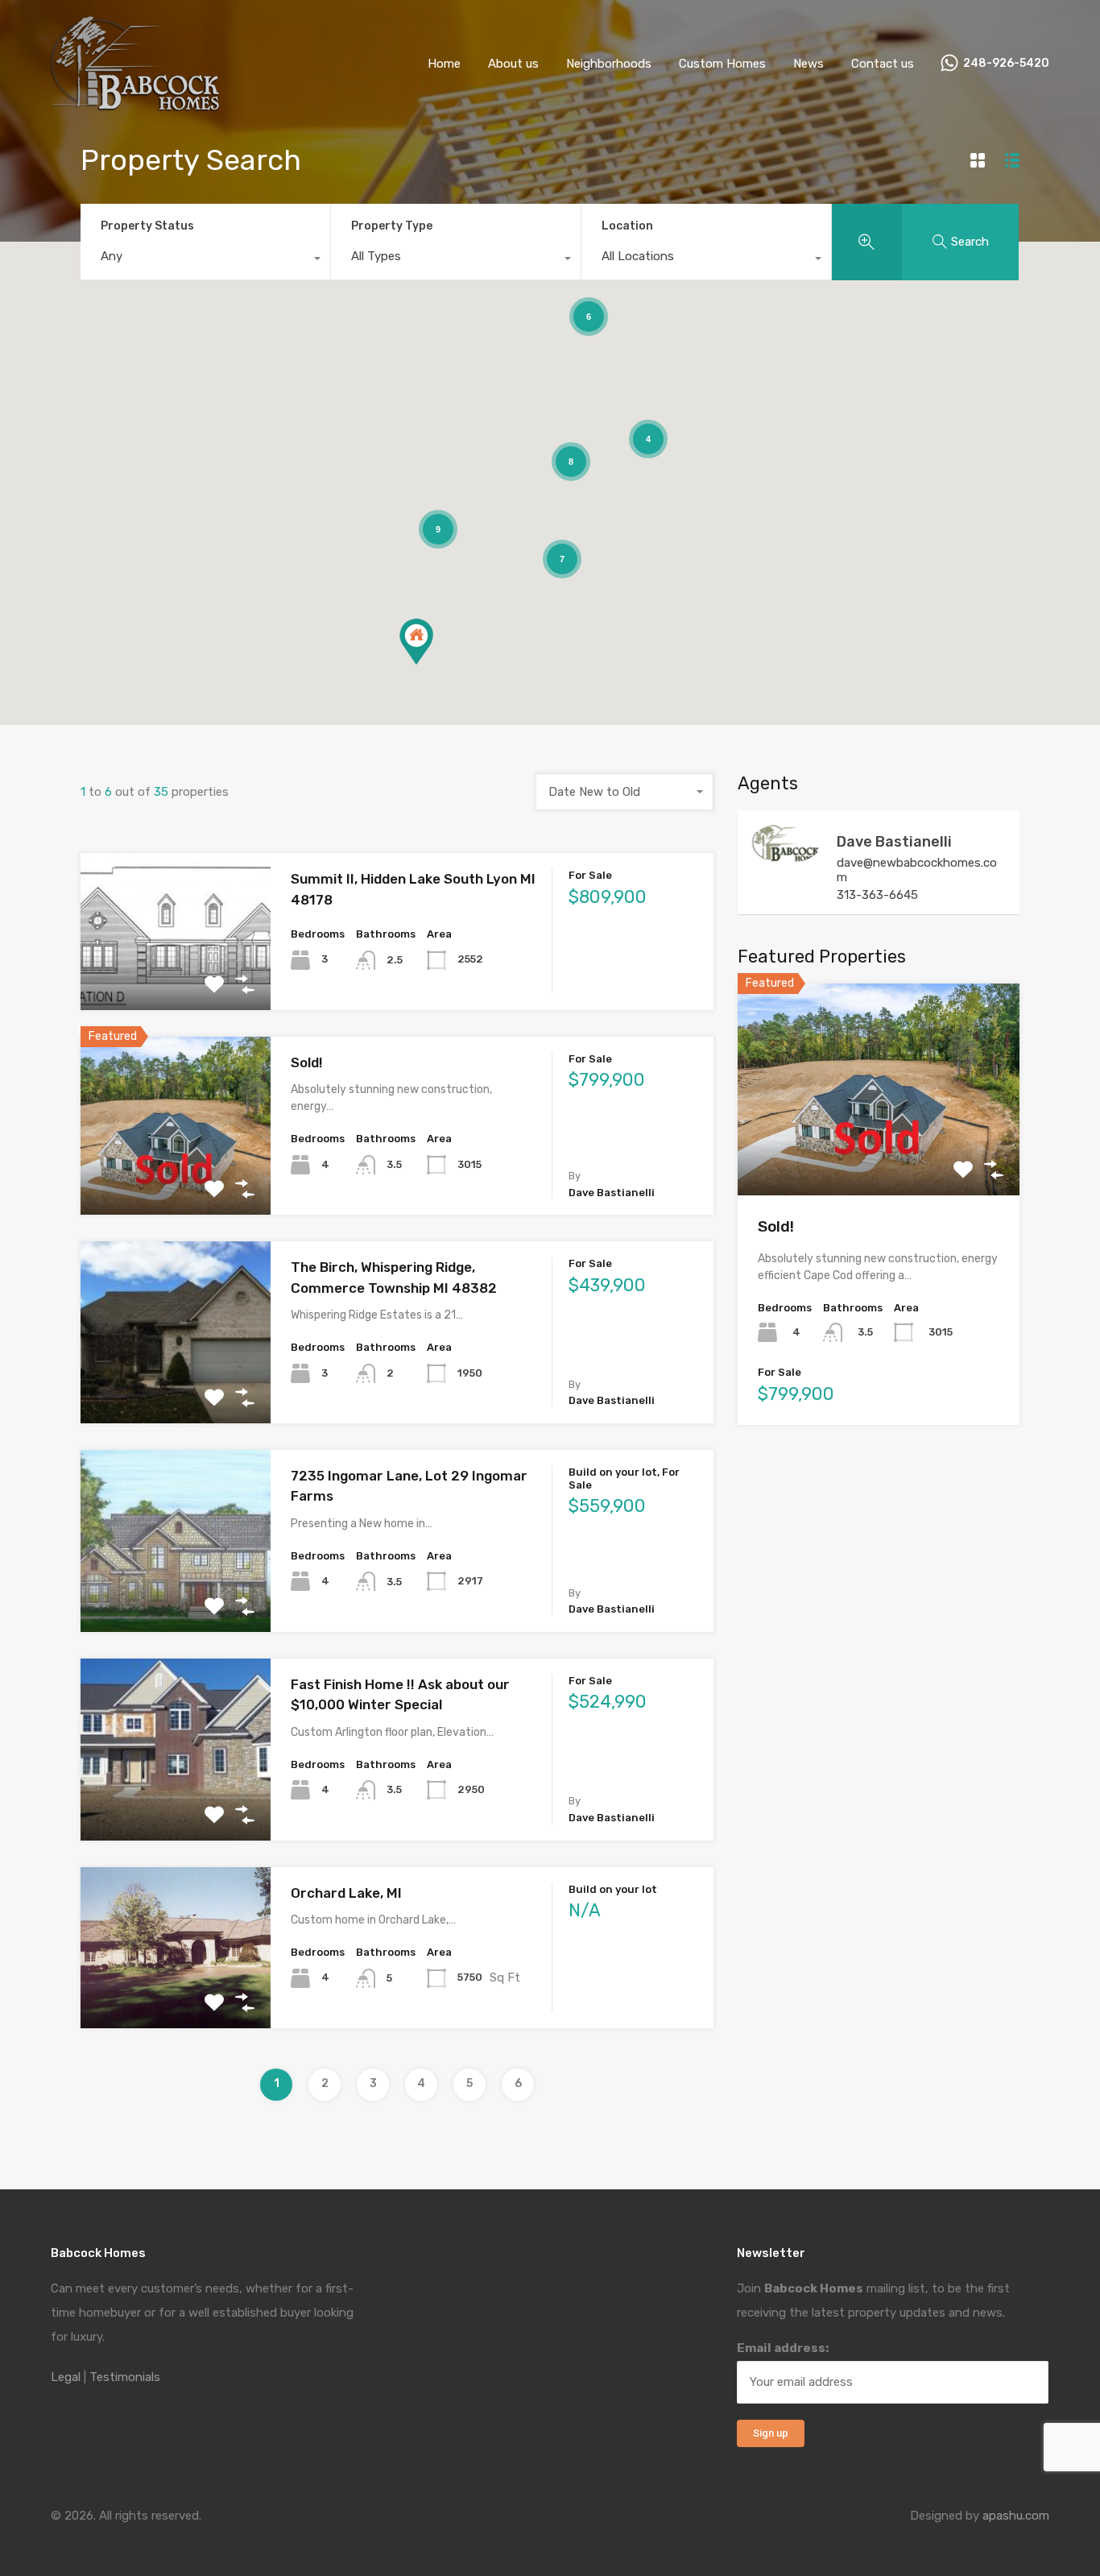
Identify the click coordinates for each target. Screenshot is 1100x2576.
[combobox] (205, 260)
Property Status (147, 226)
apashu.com (1016, 2516)
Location (627, 226)
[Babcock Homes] (135, 104)
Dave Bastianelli (894, 842)
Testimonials (125, 2377)
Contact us (883, 64)
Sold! (307, 1062)
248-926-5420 (1006, 64)
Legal (66, 2377)
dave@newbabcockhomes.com (917, 870)
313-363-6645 (877, 895)
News (808, 64)
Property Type (392, 226)
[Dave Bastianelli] (786, 856)
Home (444, 64)
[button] (416, 642)
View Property (175, 978)
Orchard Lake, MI (346, 1893)
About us (513, 64)
